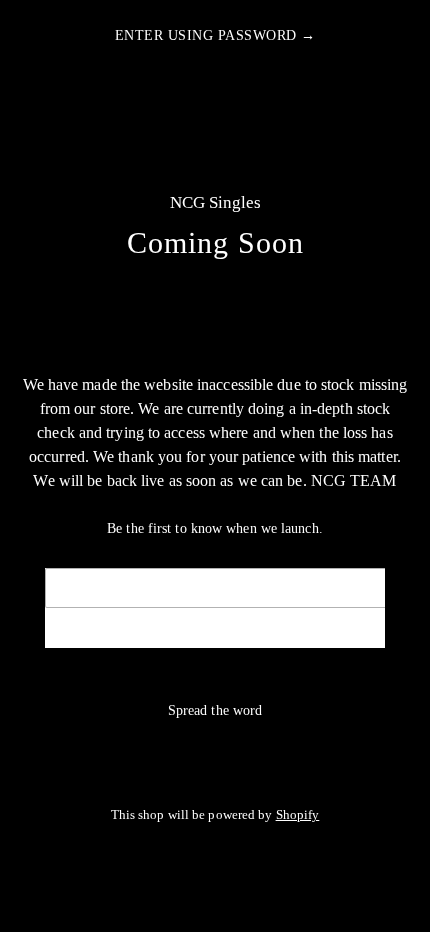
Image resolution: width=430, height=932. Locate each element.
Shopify (298, 815)
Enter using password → (215, 35)
